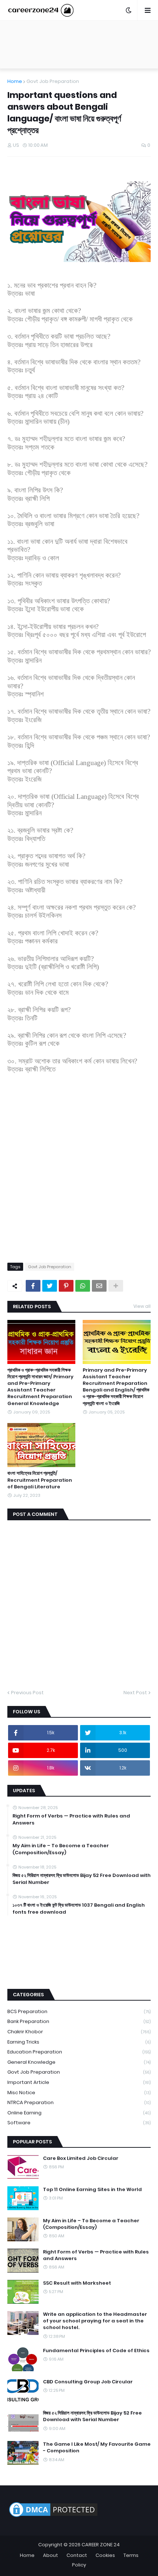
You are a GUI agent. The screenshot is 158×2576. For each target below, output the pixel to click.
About (51, 2555)
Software (79, 2123)
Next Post (135, 1693)
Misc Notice (79, 2093)
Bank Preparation (79, 2021)
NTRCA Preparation (79, 2102)
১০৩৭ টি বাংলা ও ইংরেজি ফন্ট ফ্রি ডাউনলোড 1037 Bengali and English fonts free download (79, 1909)
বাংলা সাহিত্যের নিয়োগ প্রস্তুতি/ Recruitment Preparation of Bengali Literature (40, 1480)
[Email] (99, 1286)
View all (142, 1306)
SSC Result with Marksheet (77, 2283)
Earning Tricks (79, 2042)
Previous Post (27, 1693)
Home (15, 81)
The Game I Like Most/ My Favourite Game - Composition (97, 2448)
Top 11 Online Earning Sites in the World (92, 2190)
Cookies (105, 2555)
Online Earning (79, 2113)
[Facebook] (33, 1286)
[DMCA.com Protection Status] (53, 2517)
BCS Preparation (79, 2011)
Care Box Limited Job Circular (81, 2158)
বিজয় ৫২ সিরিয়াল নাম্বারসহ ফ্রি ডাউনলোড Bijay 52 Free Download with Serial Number (82, 1879)
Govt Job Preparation (53, 81)
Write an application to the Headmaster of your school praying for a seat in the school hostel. (95, 2321)
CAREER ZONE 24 (101, 2545)
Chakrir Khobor (79, 2032)
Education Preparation (79, 2052)
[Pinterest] (66, 1286)
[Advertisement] (79, 1172)
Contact (77, 2555)
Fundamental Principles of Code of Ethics (96, 2351)
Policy (79, 2565)
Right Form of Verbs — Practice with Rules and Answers (71, 1819)
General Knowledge (79, 2062)
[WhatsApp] (83, 1286)
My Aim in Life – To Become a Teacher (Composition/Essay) (61, 1849)
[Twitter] (50, 1286)
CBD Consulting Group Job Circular (88, 2382)
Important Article (79, 2082)
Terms (131, 2555)
